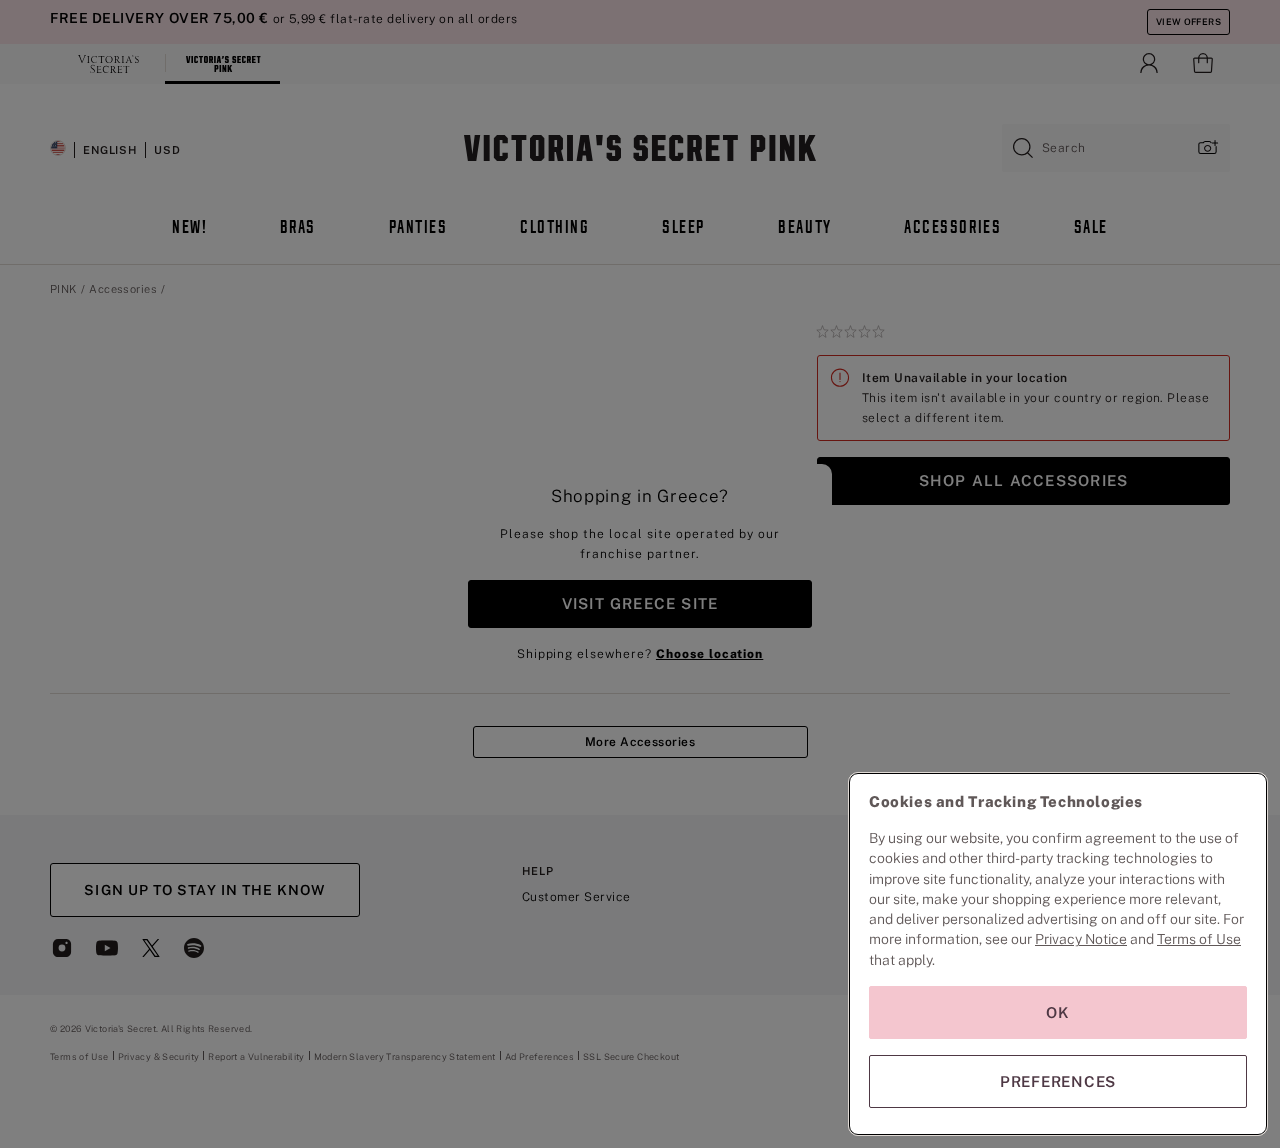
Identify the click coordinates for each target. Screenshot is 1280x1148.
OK (1058, 1012)
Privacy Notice (1081, 939)
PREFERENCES (1058, 1081)
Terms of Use (1199, 939)
